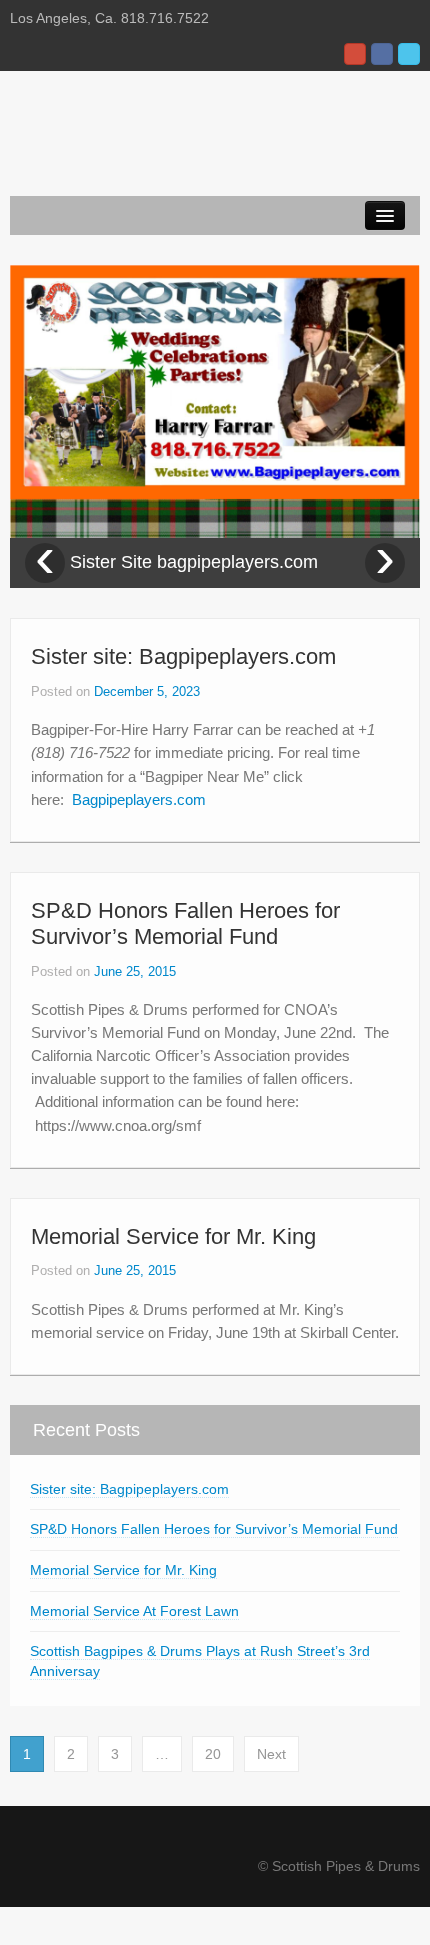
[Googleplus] (355, 54)
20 (213, 1754)
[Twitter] (409, 54)
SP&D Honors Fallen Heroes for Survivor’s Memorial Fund (185, 923)
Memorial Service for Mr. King (173, 1236)
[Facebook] (382, 54)
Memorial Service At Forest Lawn (134, 1611)
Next (271, 1754)
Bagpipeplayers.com (139, 799)
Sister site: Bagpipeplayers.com (183, 656)
